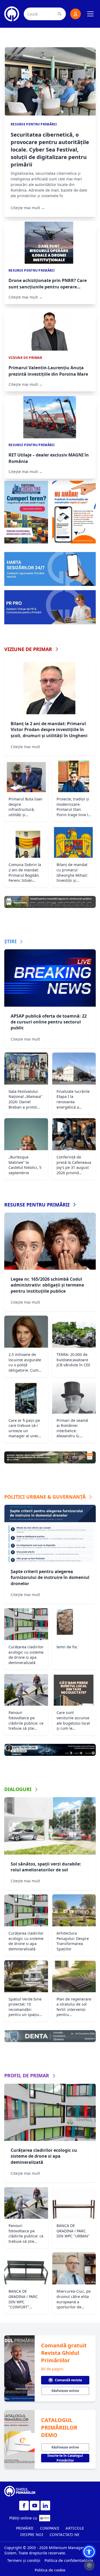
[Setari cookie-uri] (89, 2565)
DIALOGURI (18, 1789)
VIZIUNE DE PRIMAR (28, 649)
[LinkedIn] (45, 2506)
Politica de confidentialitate (69, 2560)
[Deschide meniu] (90, 14)
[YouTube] (35, 2506)
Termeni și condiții (24, 2560)
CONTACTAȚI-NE (65, 2535)
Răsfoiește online (65, 2391)
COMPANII (50, 2528)
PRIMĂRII (25, 2528)
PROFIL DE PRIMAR (27, 2075)
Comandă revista (68, 2380)
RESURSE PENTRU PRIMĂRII (37, 1205)
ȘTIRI (10, 941)
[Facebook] (24, 2506)
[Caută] (59, 14)
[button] (89, 2552)
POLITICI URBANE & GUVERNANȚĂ (45, 1497)
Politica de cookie (50, 2570)
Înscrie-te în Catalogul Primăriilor (65, 2458)
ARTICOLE (75, 2528)
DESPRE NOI (32, 2535)
